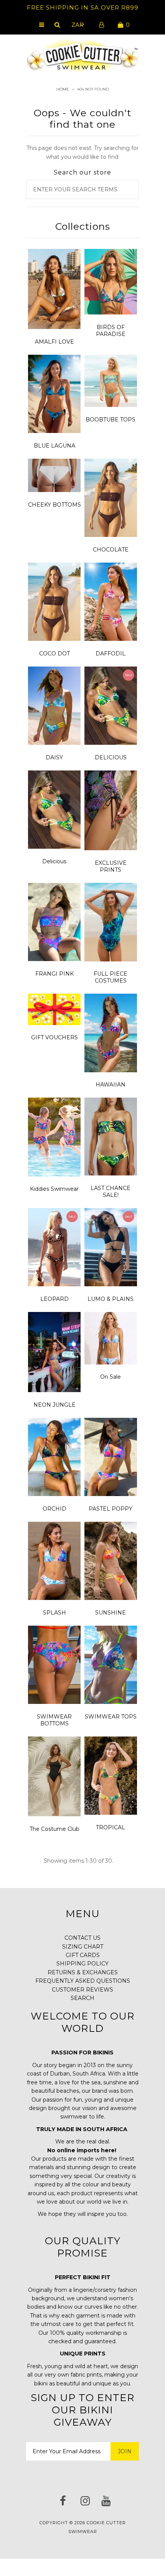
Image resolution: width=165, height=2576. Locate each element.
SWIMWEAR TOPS (111, 1717)
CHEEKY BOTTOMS (54, 505)
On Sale (111, 1377)
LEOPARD (54, 1299)
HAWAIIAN (111, 1085)
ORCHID (54, 1509)
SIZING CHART (83, 1947)
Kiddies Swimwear (54, 1189)
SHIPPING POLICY (82, 1964)
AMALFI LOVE (54, 342)
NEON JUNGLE (54, 1405)
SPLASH (54, 1613)
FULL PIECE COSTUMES (111, 977)
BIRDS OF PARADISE (111, 331)
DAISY (54, 757)
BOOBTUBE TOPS (111, 420)
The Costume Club (54, 1829)
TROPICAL (111, 1827)
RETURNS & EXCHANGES (83, 1972)
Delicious (54, 861)
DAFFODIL (111, 653)
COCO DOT (54, 653)
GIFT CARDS (83, 1955)
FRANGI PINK (54, 974)
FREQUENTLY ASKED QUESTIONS (83, 1981)
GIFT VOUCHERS (54, 1037)
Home (63, 89)
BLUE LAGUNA (54, 446)
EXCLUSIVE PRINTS (111, 866)
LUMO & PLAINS (111, 1299)
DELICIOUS (111, 757)
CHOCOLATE (111, 550)
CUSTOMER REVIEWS (82, 1990)
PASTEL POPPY (111, 1509)
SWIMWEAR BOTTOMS (54, 1720)
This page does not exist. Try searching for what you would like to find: (82, 152)
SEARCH (82, 1998)
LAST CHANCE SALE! (111, 1192)
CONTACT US (82, 1938)
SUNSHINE (111, 1613)
